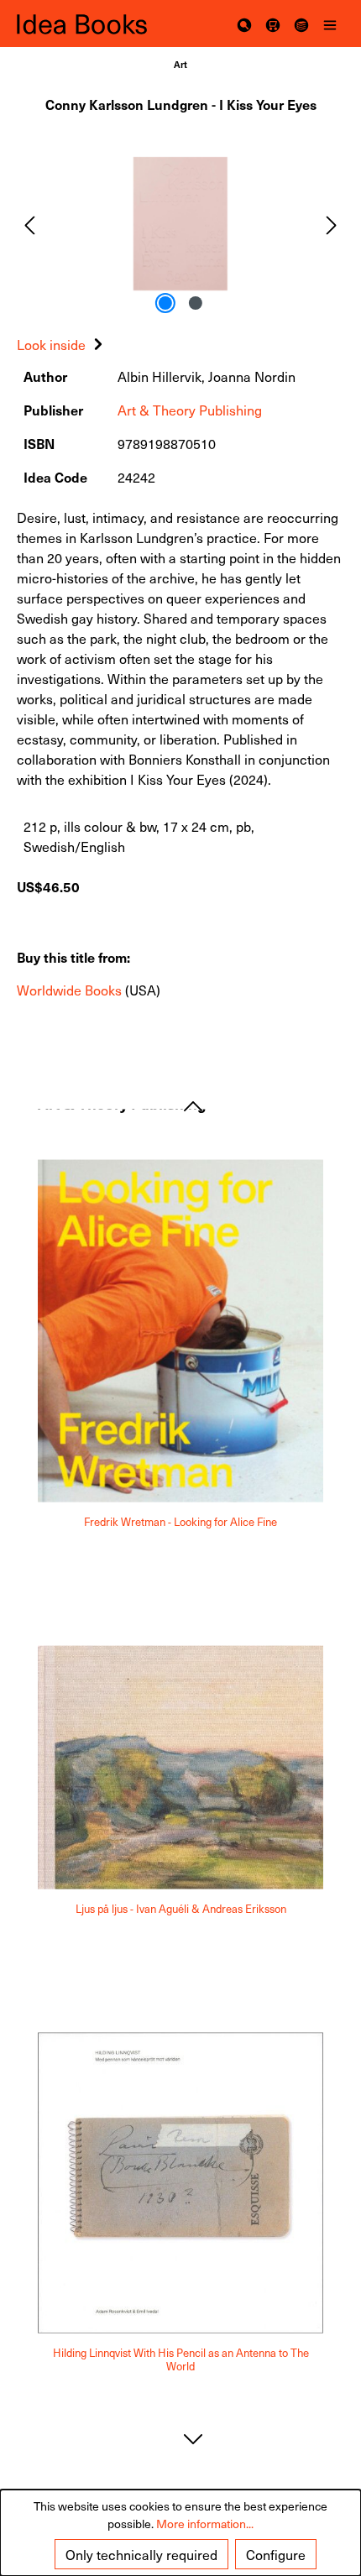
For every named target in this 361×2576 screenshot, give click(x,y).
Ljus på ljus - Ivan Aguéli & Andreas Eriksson (181, 1908)
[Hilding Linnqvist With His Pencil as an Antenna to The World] (180, 2182)
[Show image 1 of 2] (165, 303)
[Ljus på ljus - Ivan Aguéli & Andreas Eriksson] (180, 1768)
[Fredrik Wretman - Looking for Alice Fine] (180, 1331)
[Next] (332, 224)
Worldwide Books (69, 990)
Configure (276, 2554)
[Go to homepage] (99, 24)
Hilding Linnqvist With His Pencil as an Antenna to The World (181, 2360)
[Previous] (29, 224)
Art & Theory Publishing (190, 410)
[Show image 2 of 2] (196, 303)
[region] (180, 224)
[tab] (62, 344)
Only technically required (141, 2554)
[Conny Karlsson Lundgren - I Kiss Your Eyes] (180, 224)
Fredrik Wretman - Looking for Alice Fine (180, 1522)
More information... (205, 2524)
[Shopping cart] (273, 24)
